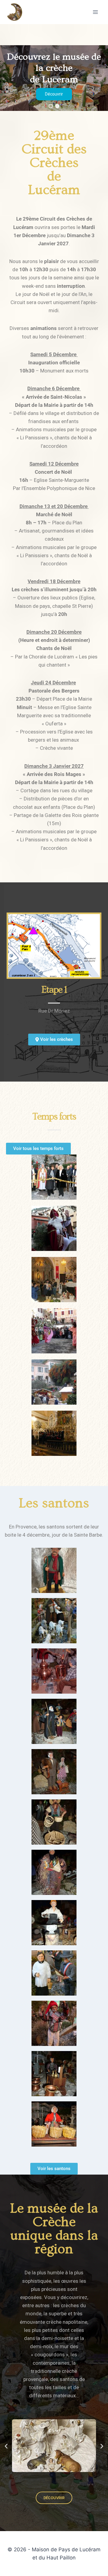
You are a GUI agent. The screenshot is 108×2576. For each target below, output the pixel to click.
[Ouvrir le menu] (95, 12)
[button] (51, 106)
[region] (54, 78)
